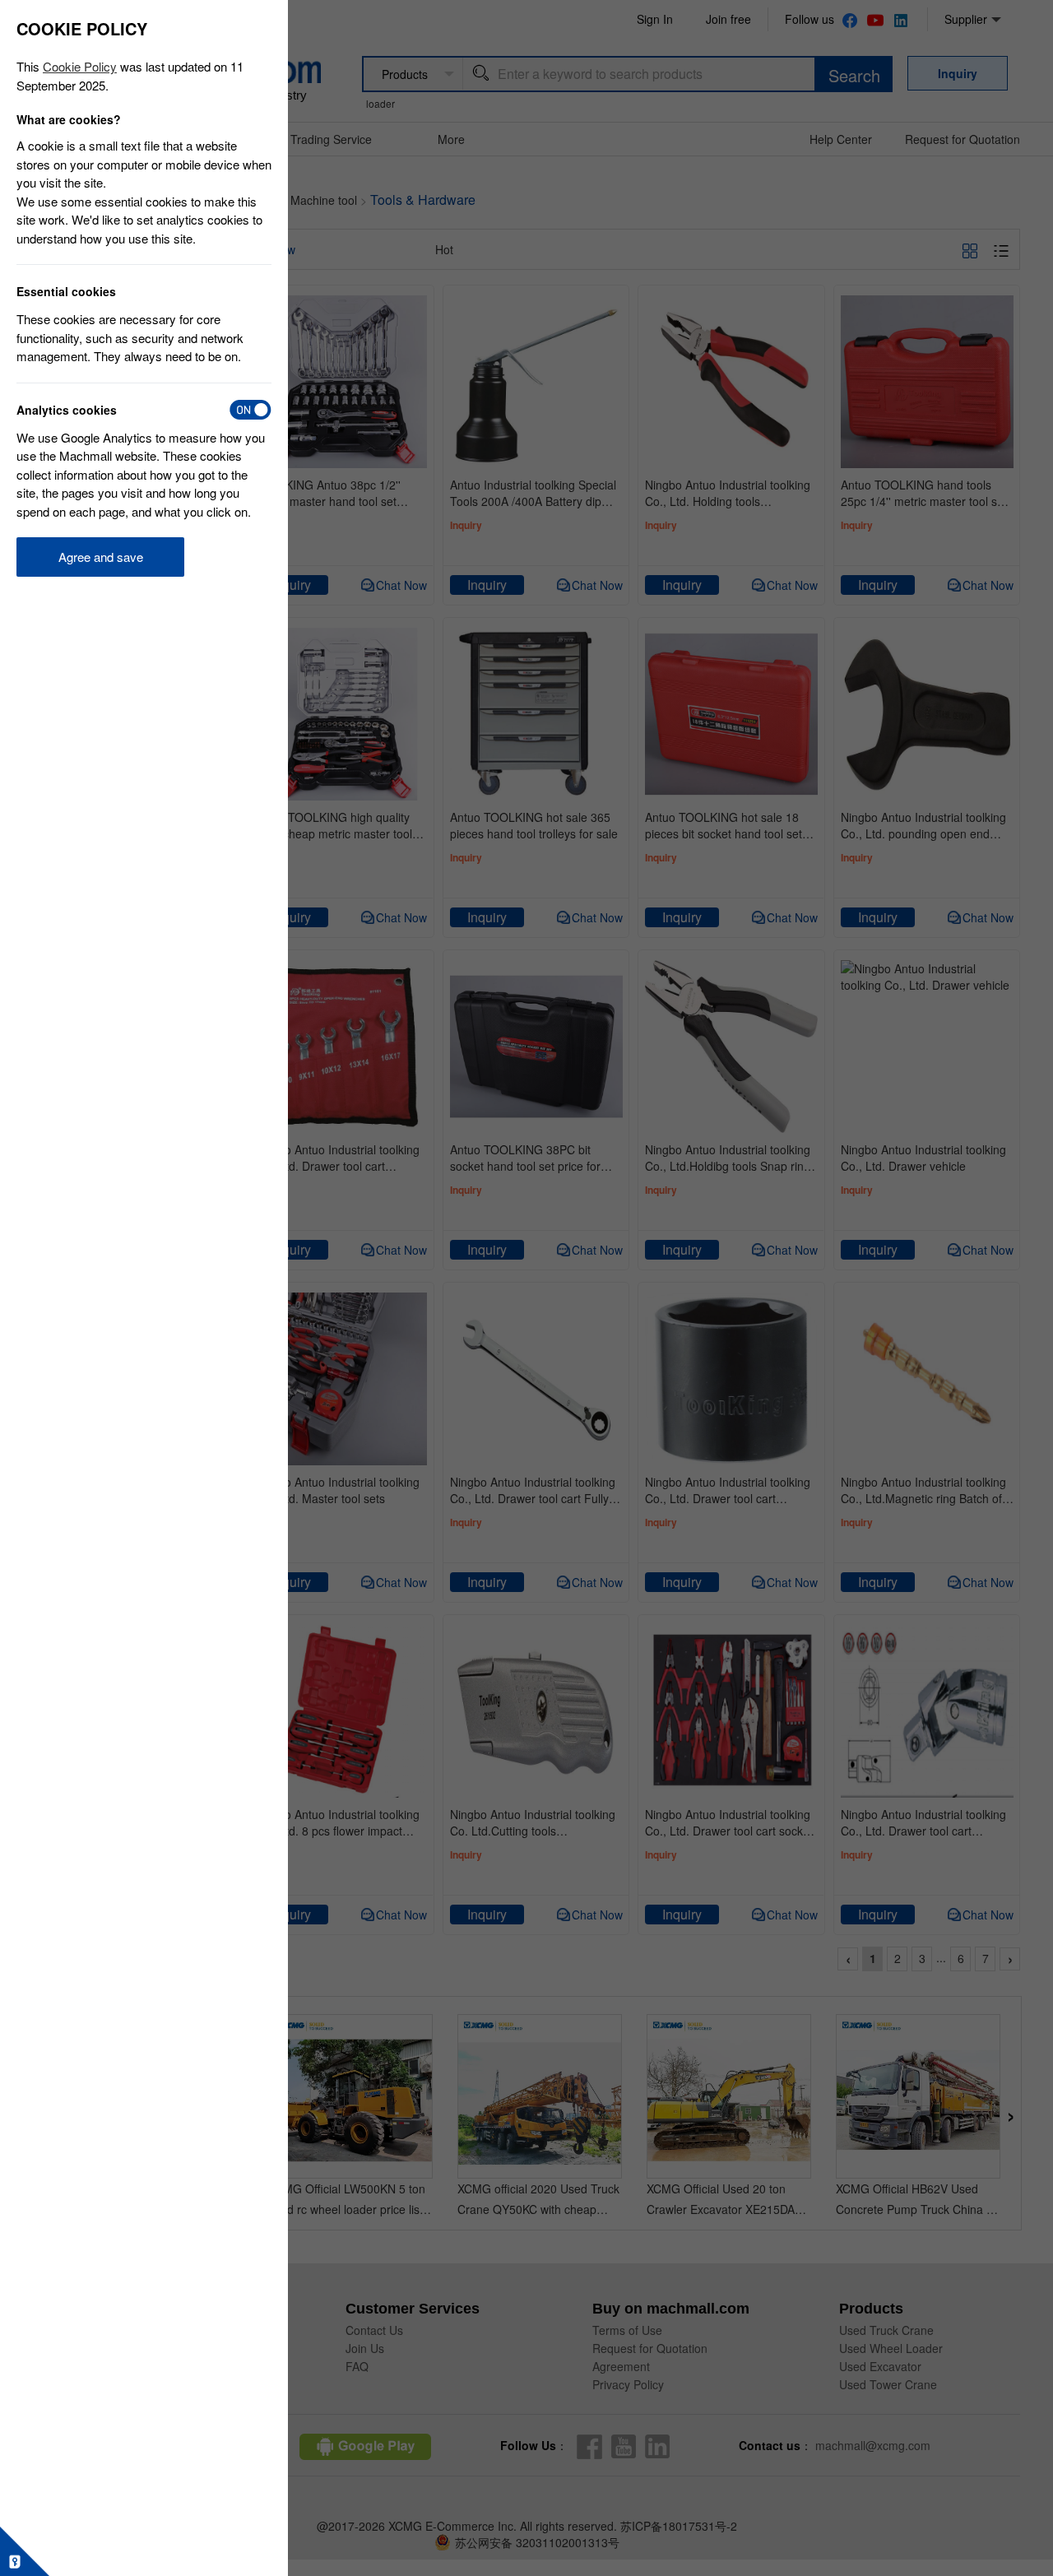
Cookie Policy (80, 66)
